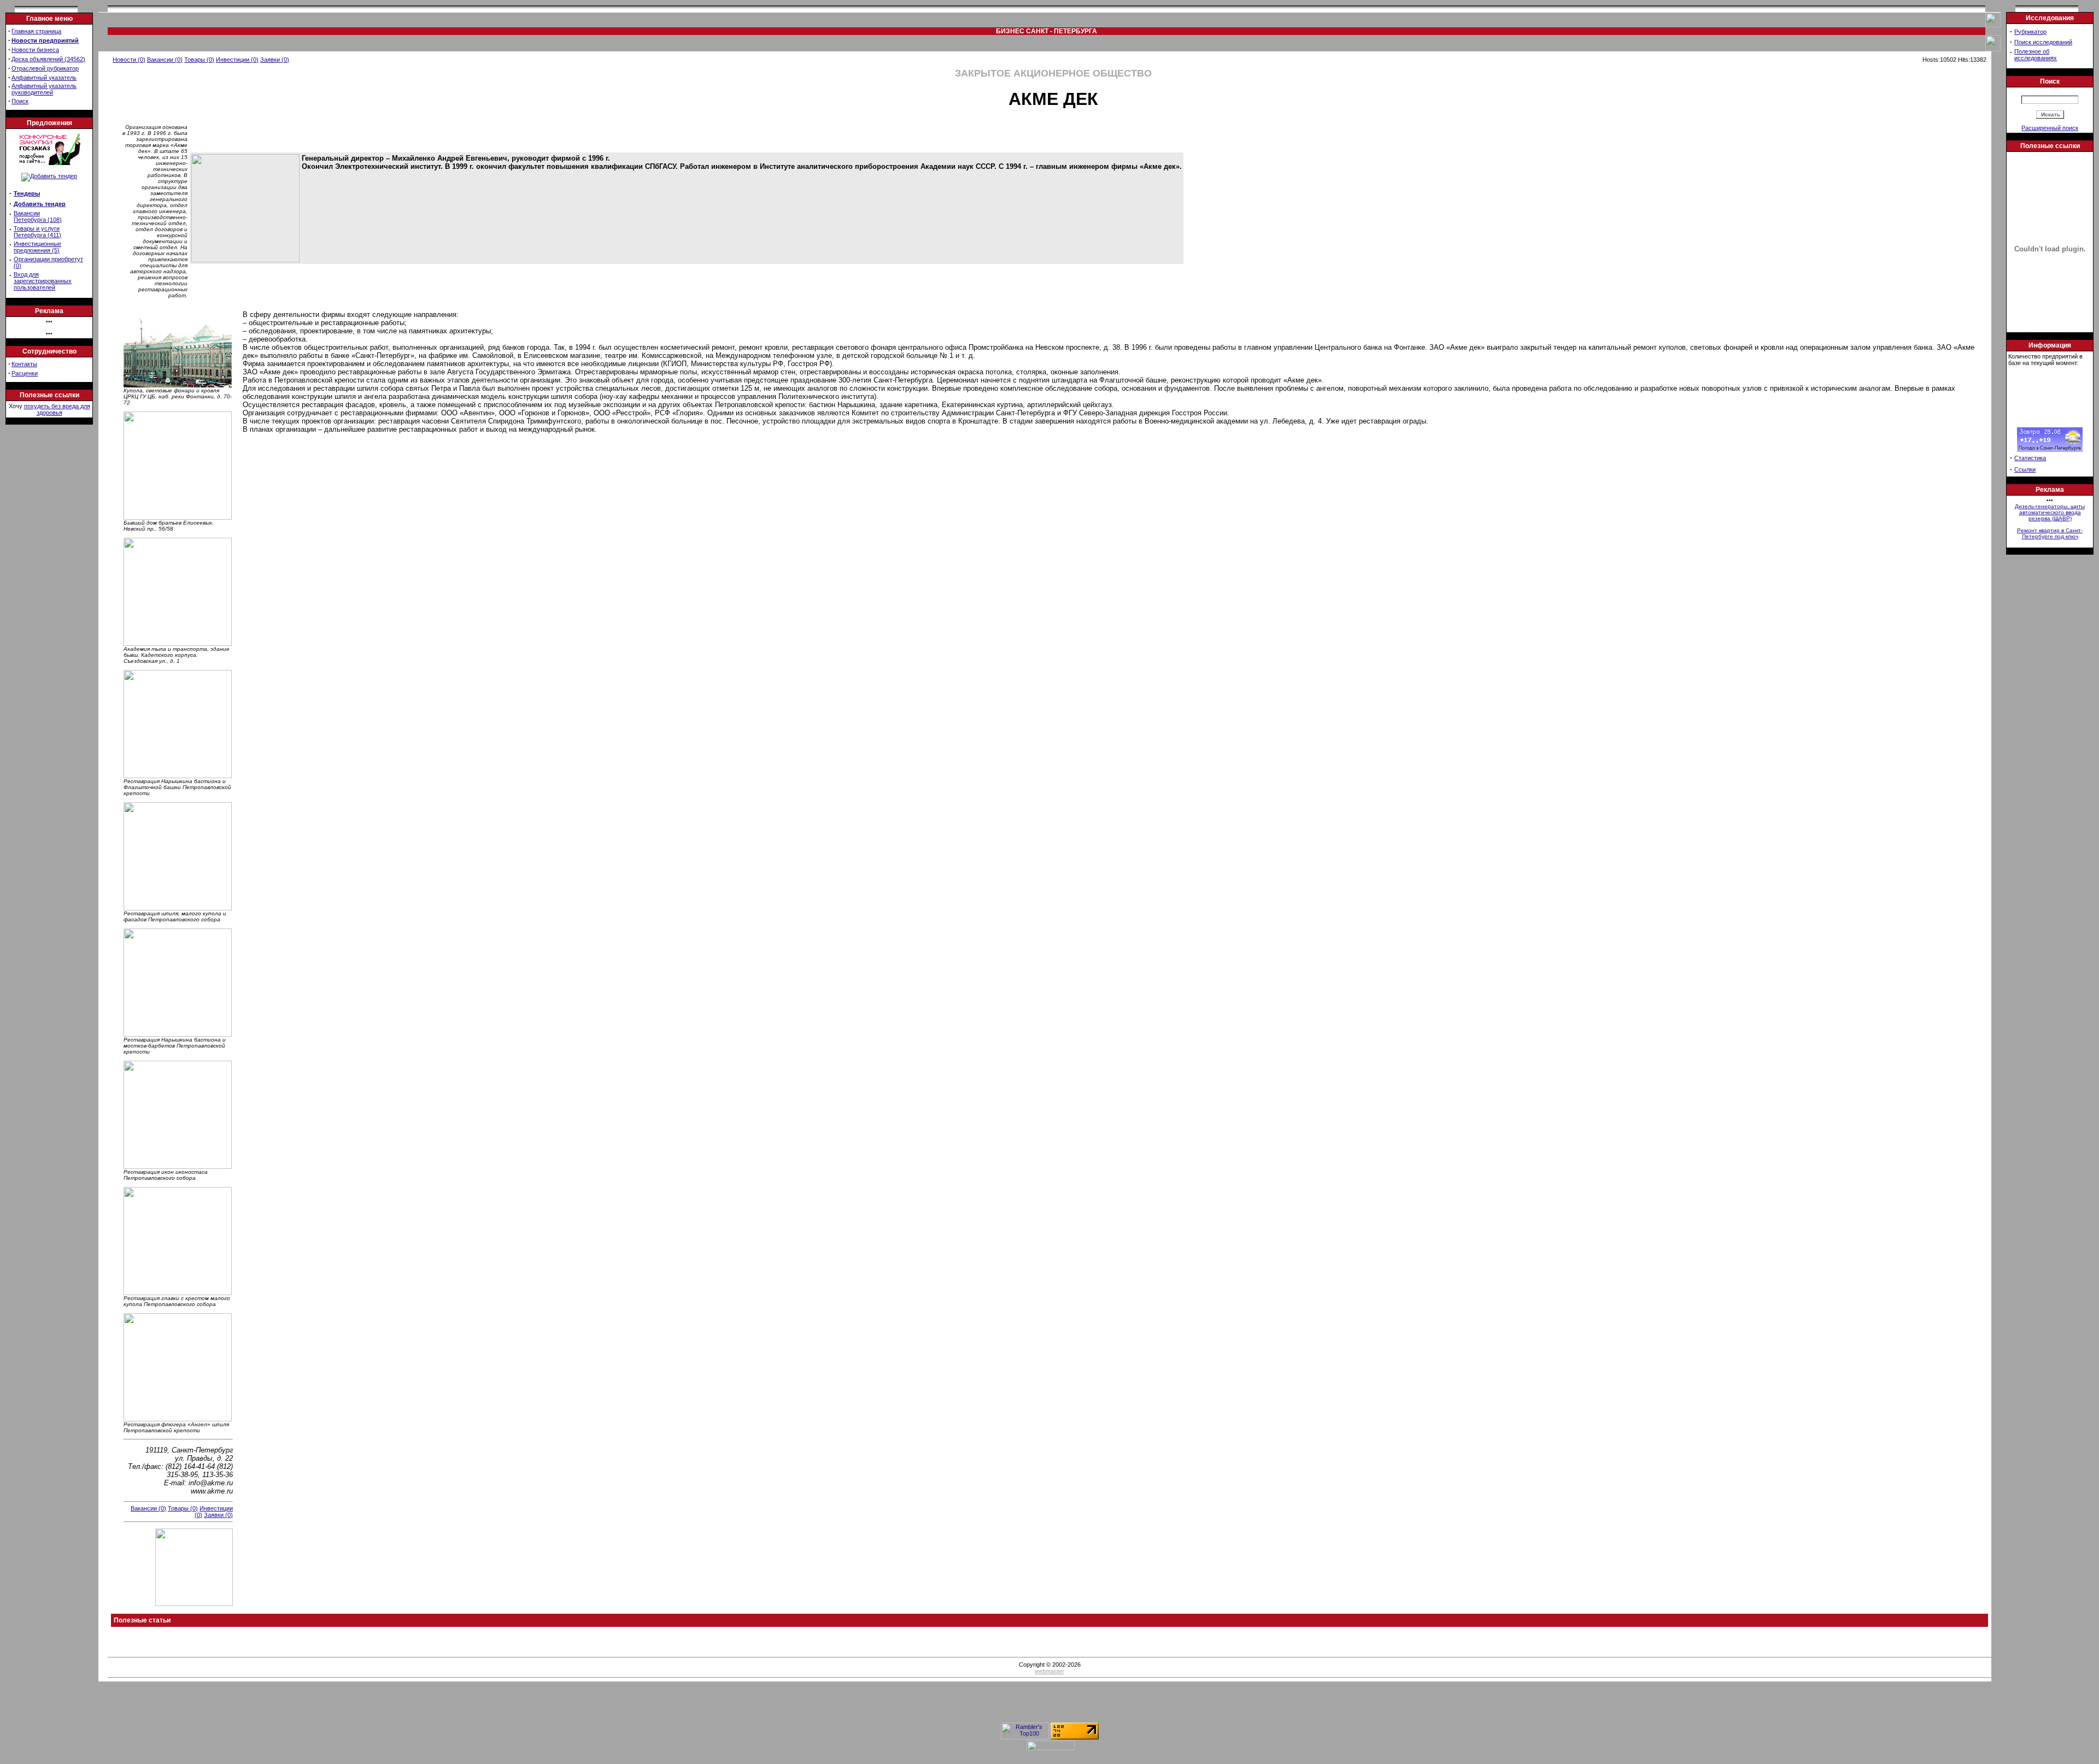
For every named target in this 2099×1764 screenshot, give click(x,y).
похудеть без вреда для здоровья (57, 409)
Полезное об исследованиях (2036, 55)
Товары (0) (199, 60)
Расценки (25, 373)
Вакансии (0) (165, 60)
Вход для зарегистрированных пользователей (43, 281)
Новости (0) (129, 60)
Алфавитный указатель (44, 78)
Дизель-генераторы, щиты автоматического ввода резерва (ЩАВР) (2050, 512)
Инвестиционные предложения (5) (37, 247)
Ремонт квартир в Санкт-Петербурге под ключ (2050, 533)
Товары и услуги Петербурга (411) (37, 232)
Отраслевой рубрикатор (45, 68)
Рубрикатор (2030, 32)
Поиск (20, 101)
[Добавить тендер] (49, 163)
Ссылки (2025, 469)
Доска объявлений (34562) (48, 59)
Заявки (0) (275, 60)
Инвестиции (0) (237, 60)
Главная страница (36, 31)
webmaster (1049, 1671)
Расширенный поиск (2050, 128)
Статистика (2030, 458)
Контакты (24, 364)
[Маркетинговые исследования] (49, 176)
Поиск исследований (2043, 42)
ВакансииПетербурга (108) (38, 216)
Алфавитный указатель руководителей (44, 89)
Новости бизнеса (35, 50)
